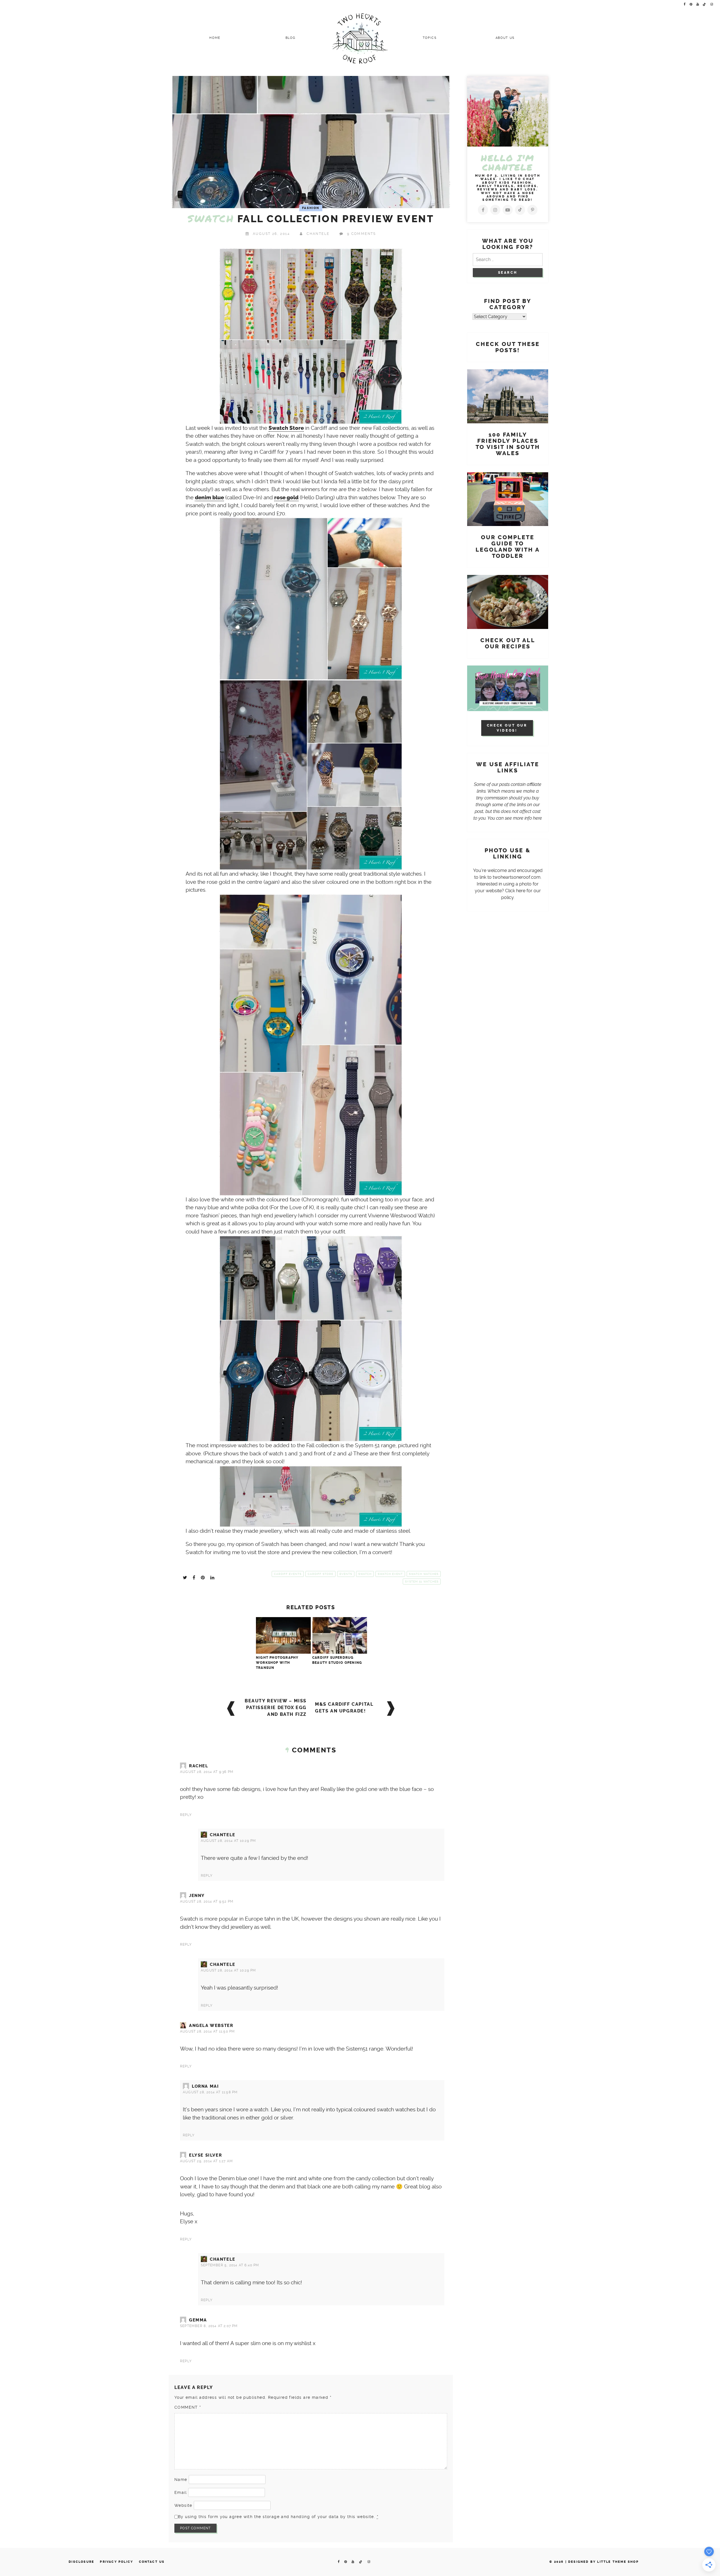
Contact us (152, 2562)
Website (183, 2505)
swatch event (390, 1574)
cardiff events (288, 1574)
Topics (430, 38)
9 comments (362, 234)
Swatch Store (286, 428)
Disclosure (81, 2562)
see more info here (523, 818)
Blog (291, 38)
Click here (515, 891)
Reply (186, 1815)
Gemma (198, 2320)
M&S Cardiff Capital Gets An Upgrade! (344, 1708)
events (346, 1574)
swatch (365, 1574)
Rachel (199, 1766)
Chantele (318, 234)
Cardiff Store (320, 1574)
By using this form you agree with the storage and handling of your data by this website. (278, 2517)
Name (181, 2480)
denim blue (209, 498)
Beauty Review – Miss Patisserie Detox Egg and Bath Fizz (276, 1708)
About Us (505, 38)
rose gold (286, 498)
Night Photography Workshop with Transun (277, 1663)
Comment (188, 2407)
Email (181, 2492)
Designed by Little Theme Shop (603, 2562)
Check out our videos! (507, 728)
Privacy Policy (116, 2562)
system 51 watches (422, 1582)
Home (215, 38)
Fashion (311, 208)
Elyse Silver (205, 2155)
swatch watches (424, 1574)
